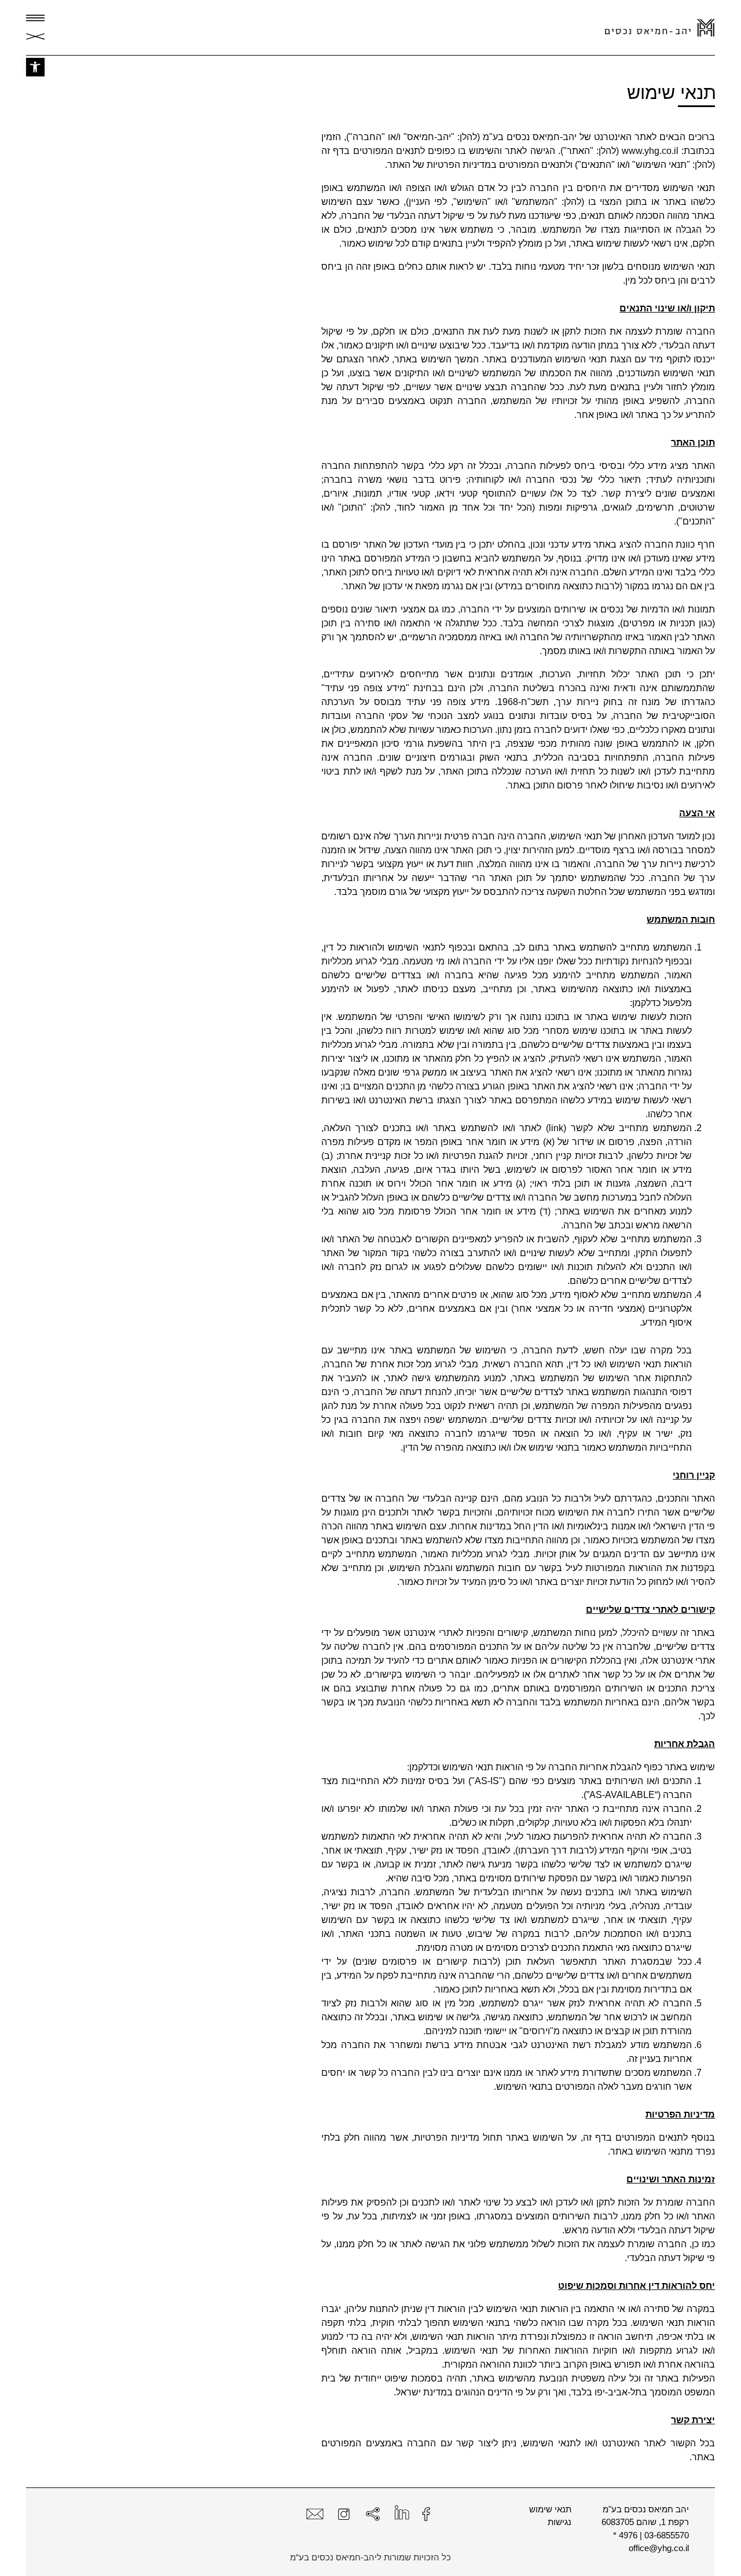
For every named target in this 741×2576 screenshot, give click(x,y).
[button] (35, 67)
